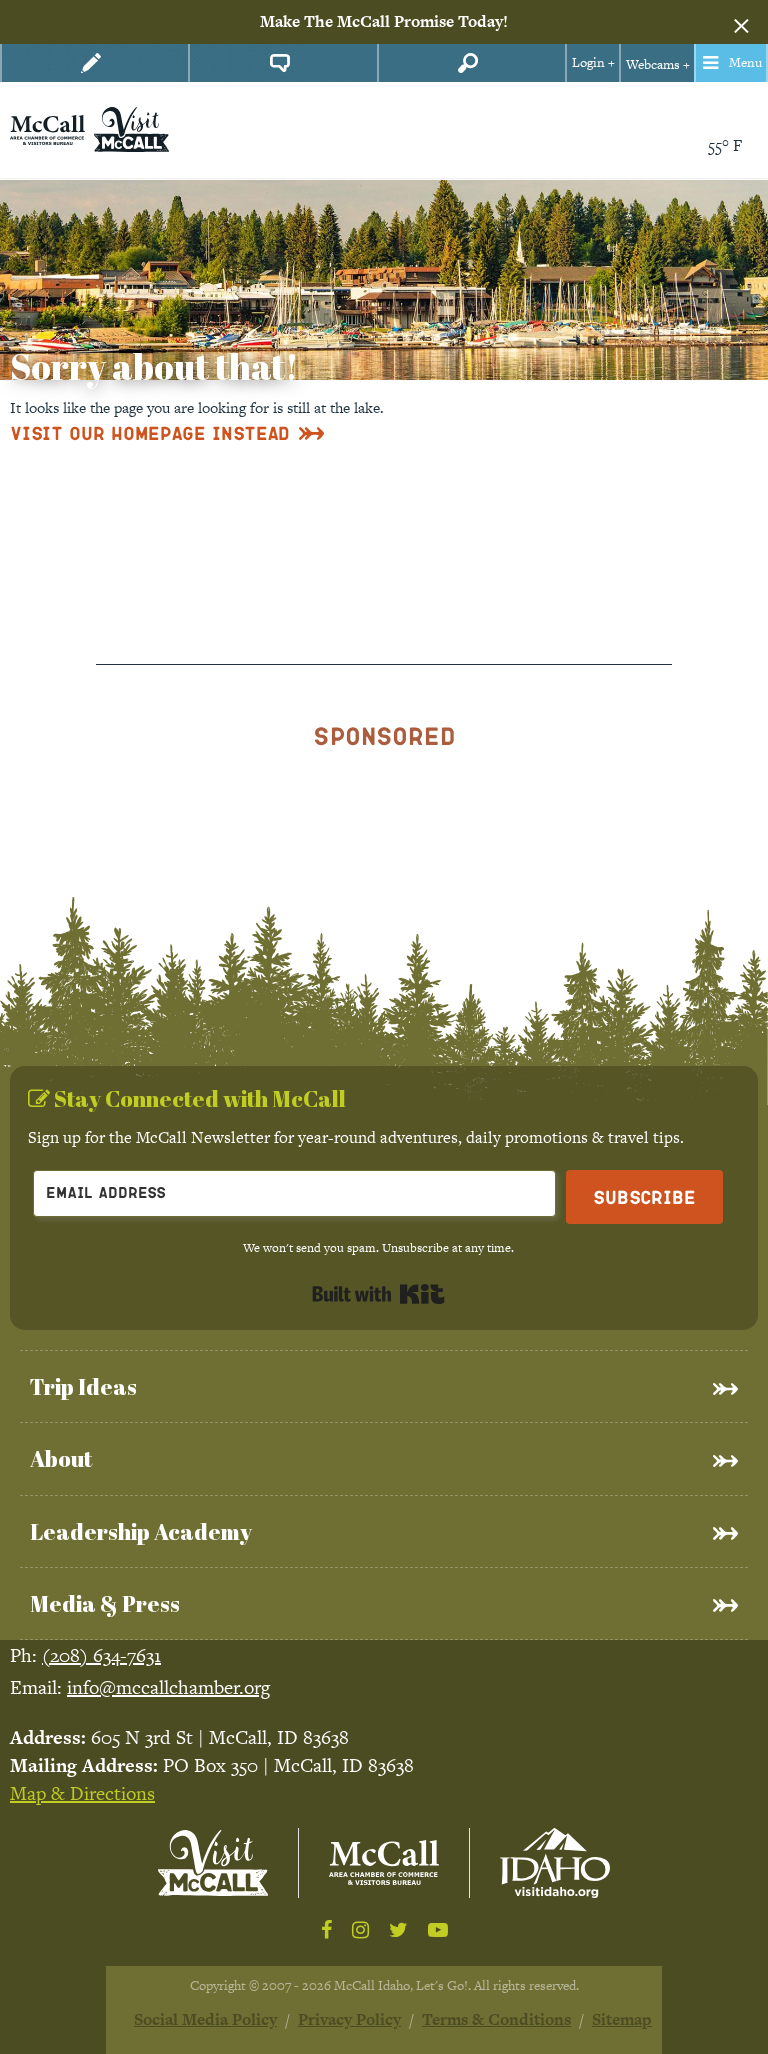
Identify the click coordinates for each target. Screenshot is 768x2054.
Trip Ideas (83, 1386)
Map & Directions (82, 1793)
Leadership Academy (141, 1531)
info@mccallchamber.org (168, 1687)
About (61, 1458)
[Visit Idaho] (555, 1863)
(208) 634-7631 (101, 1655)
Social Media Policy (205, 2019)
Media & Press (105, 1603)
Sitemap (622, 2019)
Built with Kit (378, 1294)
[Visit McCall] (213, 1863)
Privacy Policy (349, 2019)
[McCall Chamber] (47, 128)
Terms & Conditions (496, 2019)
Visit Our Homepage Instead (150, 432)
